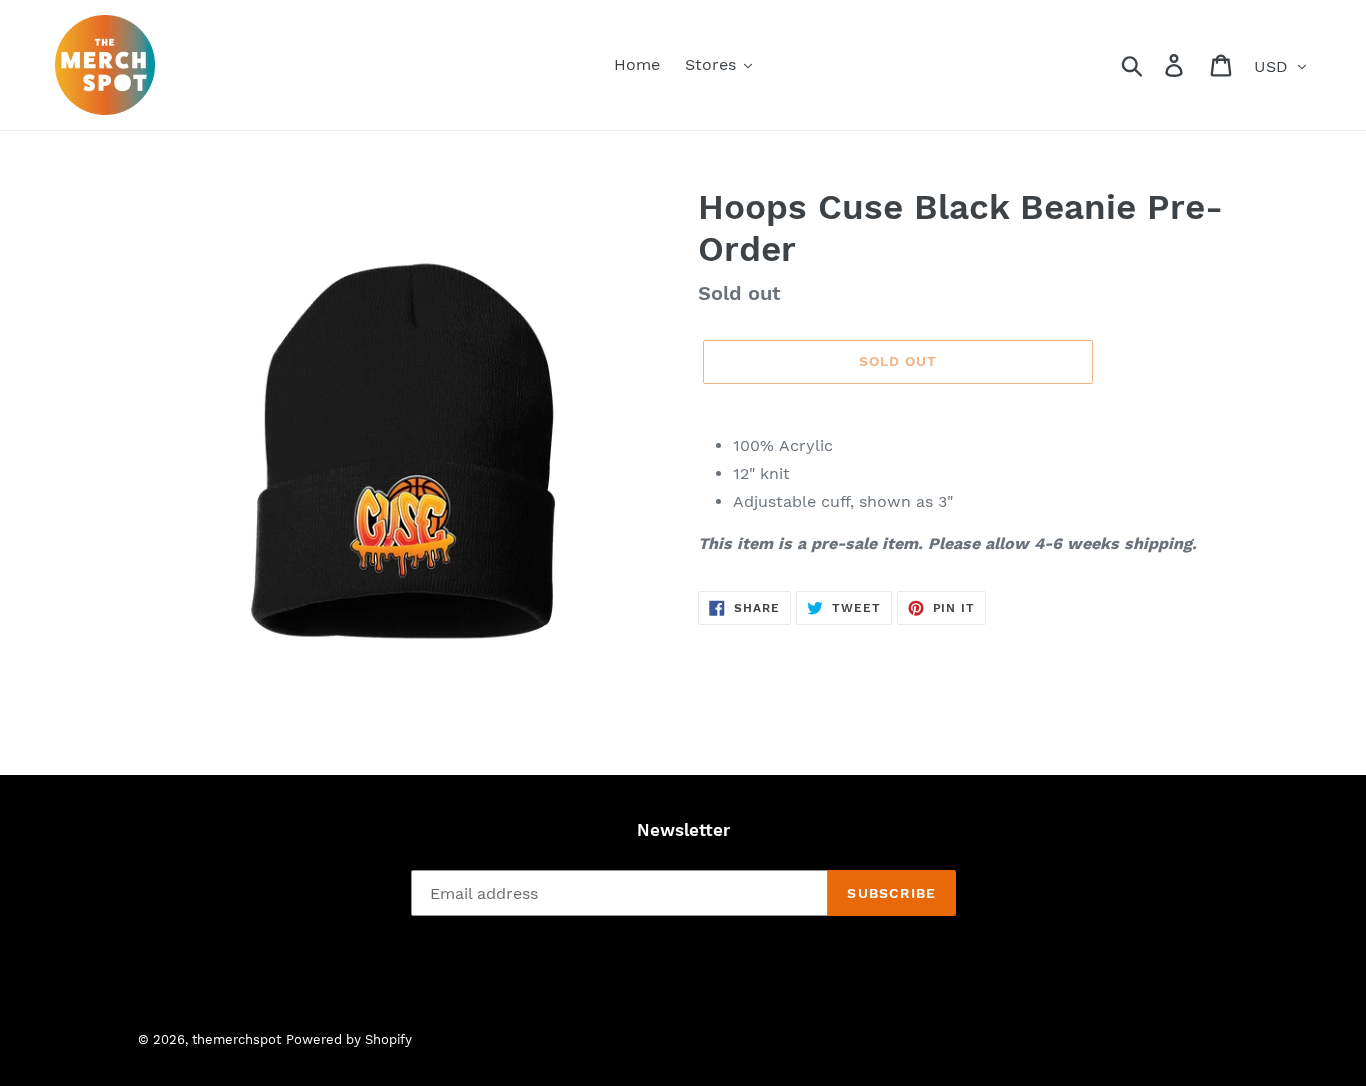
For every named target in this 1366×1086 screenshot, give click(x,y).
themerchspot (236, 1039)
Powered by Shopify (349, 1039)
